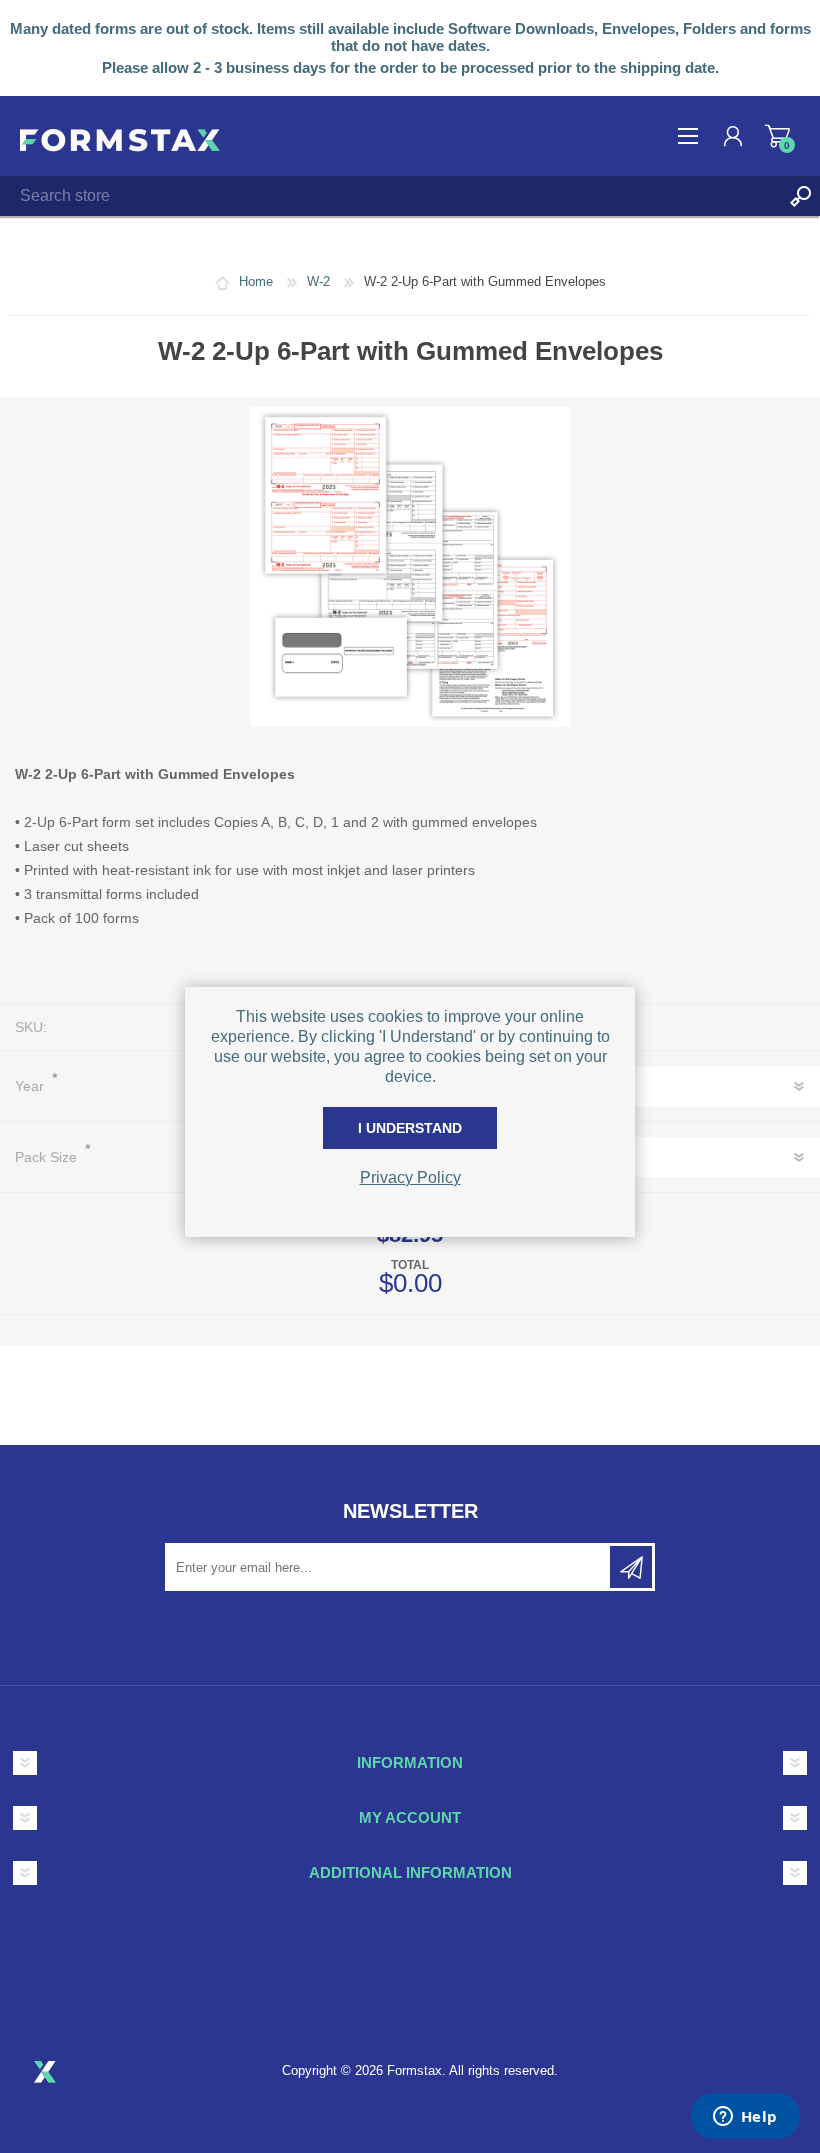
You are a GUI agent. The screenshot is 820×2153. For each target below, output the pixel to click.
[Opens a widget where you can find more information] (745, 2118)
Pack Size (48, 1157)
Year (31, 1086)
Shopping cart (777, 136)
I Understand (410, 1128)
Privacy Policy (410, 1177)
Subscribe (631, 1567)
